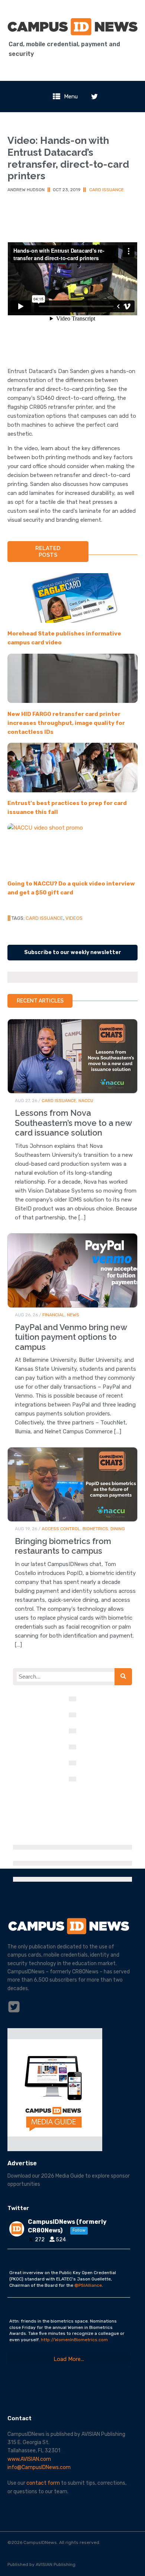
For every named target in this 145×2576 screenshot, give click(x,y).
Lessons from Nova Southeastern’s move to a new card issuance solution (73, 1123)
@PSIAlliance (88, 2285)
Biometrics (95, 1529)
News (73, 1315)
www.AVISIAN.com (29, 2459)
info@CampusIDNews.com (39, 2467)
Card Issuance (107, 190)
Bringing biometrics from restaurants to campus (63, 1546)
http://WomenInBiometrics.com (74, 2340)
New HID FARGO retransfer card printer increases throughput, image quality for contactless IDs (66, 723)
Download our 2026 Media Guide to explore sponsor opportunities (69, 2180)
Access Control (61, 1529)
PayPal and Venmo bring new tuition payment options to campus (71, 1337)
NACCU (86, 1101)
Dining (118, 1529)
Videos (74, 918)
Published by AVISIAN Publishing (41, 2564)
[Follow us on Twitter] (94, 97)
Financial (54, 1315)
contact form (43, 2483)
